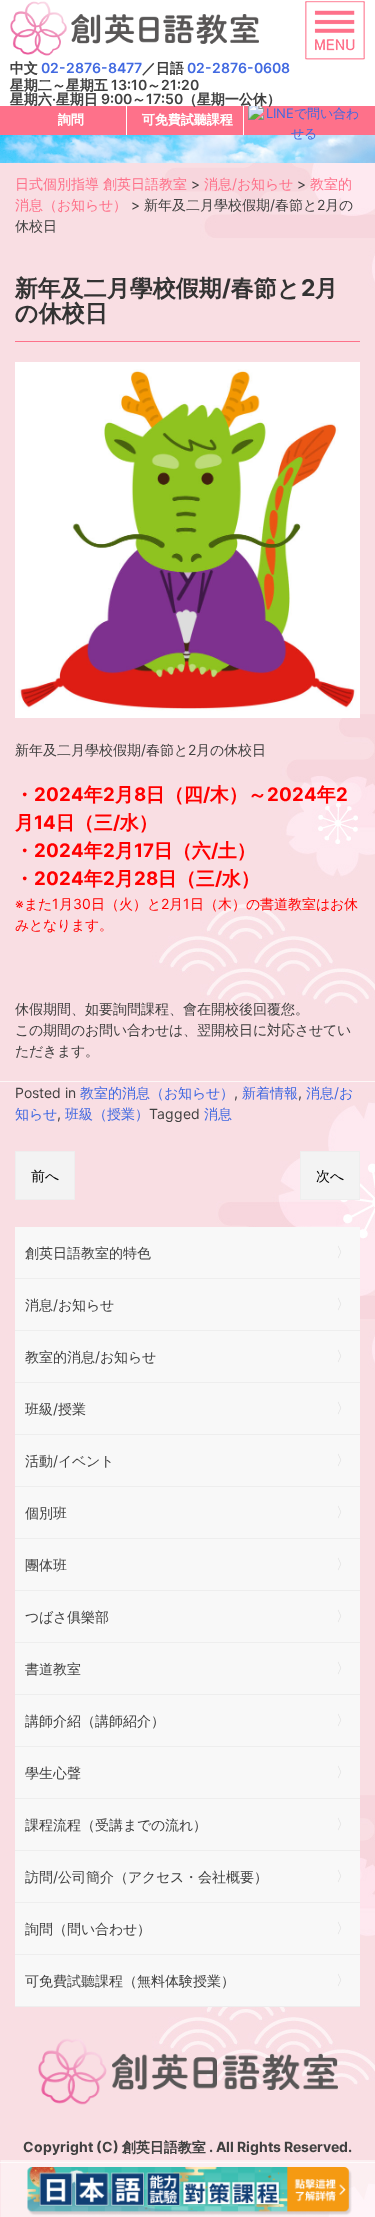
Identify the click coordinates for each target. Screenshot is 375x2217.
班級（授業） (107, 1113)
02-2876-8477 (91, 67)
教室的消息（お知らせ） (157, 1092)
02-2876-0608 (238, 67)
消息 (218, 1113)
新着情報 (270, 1092)
